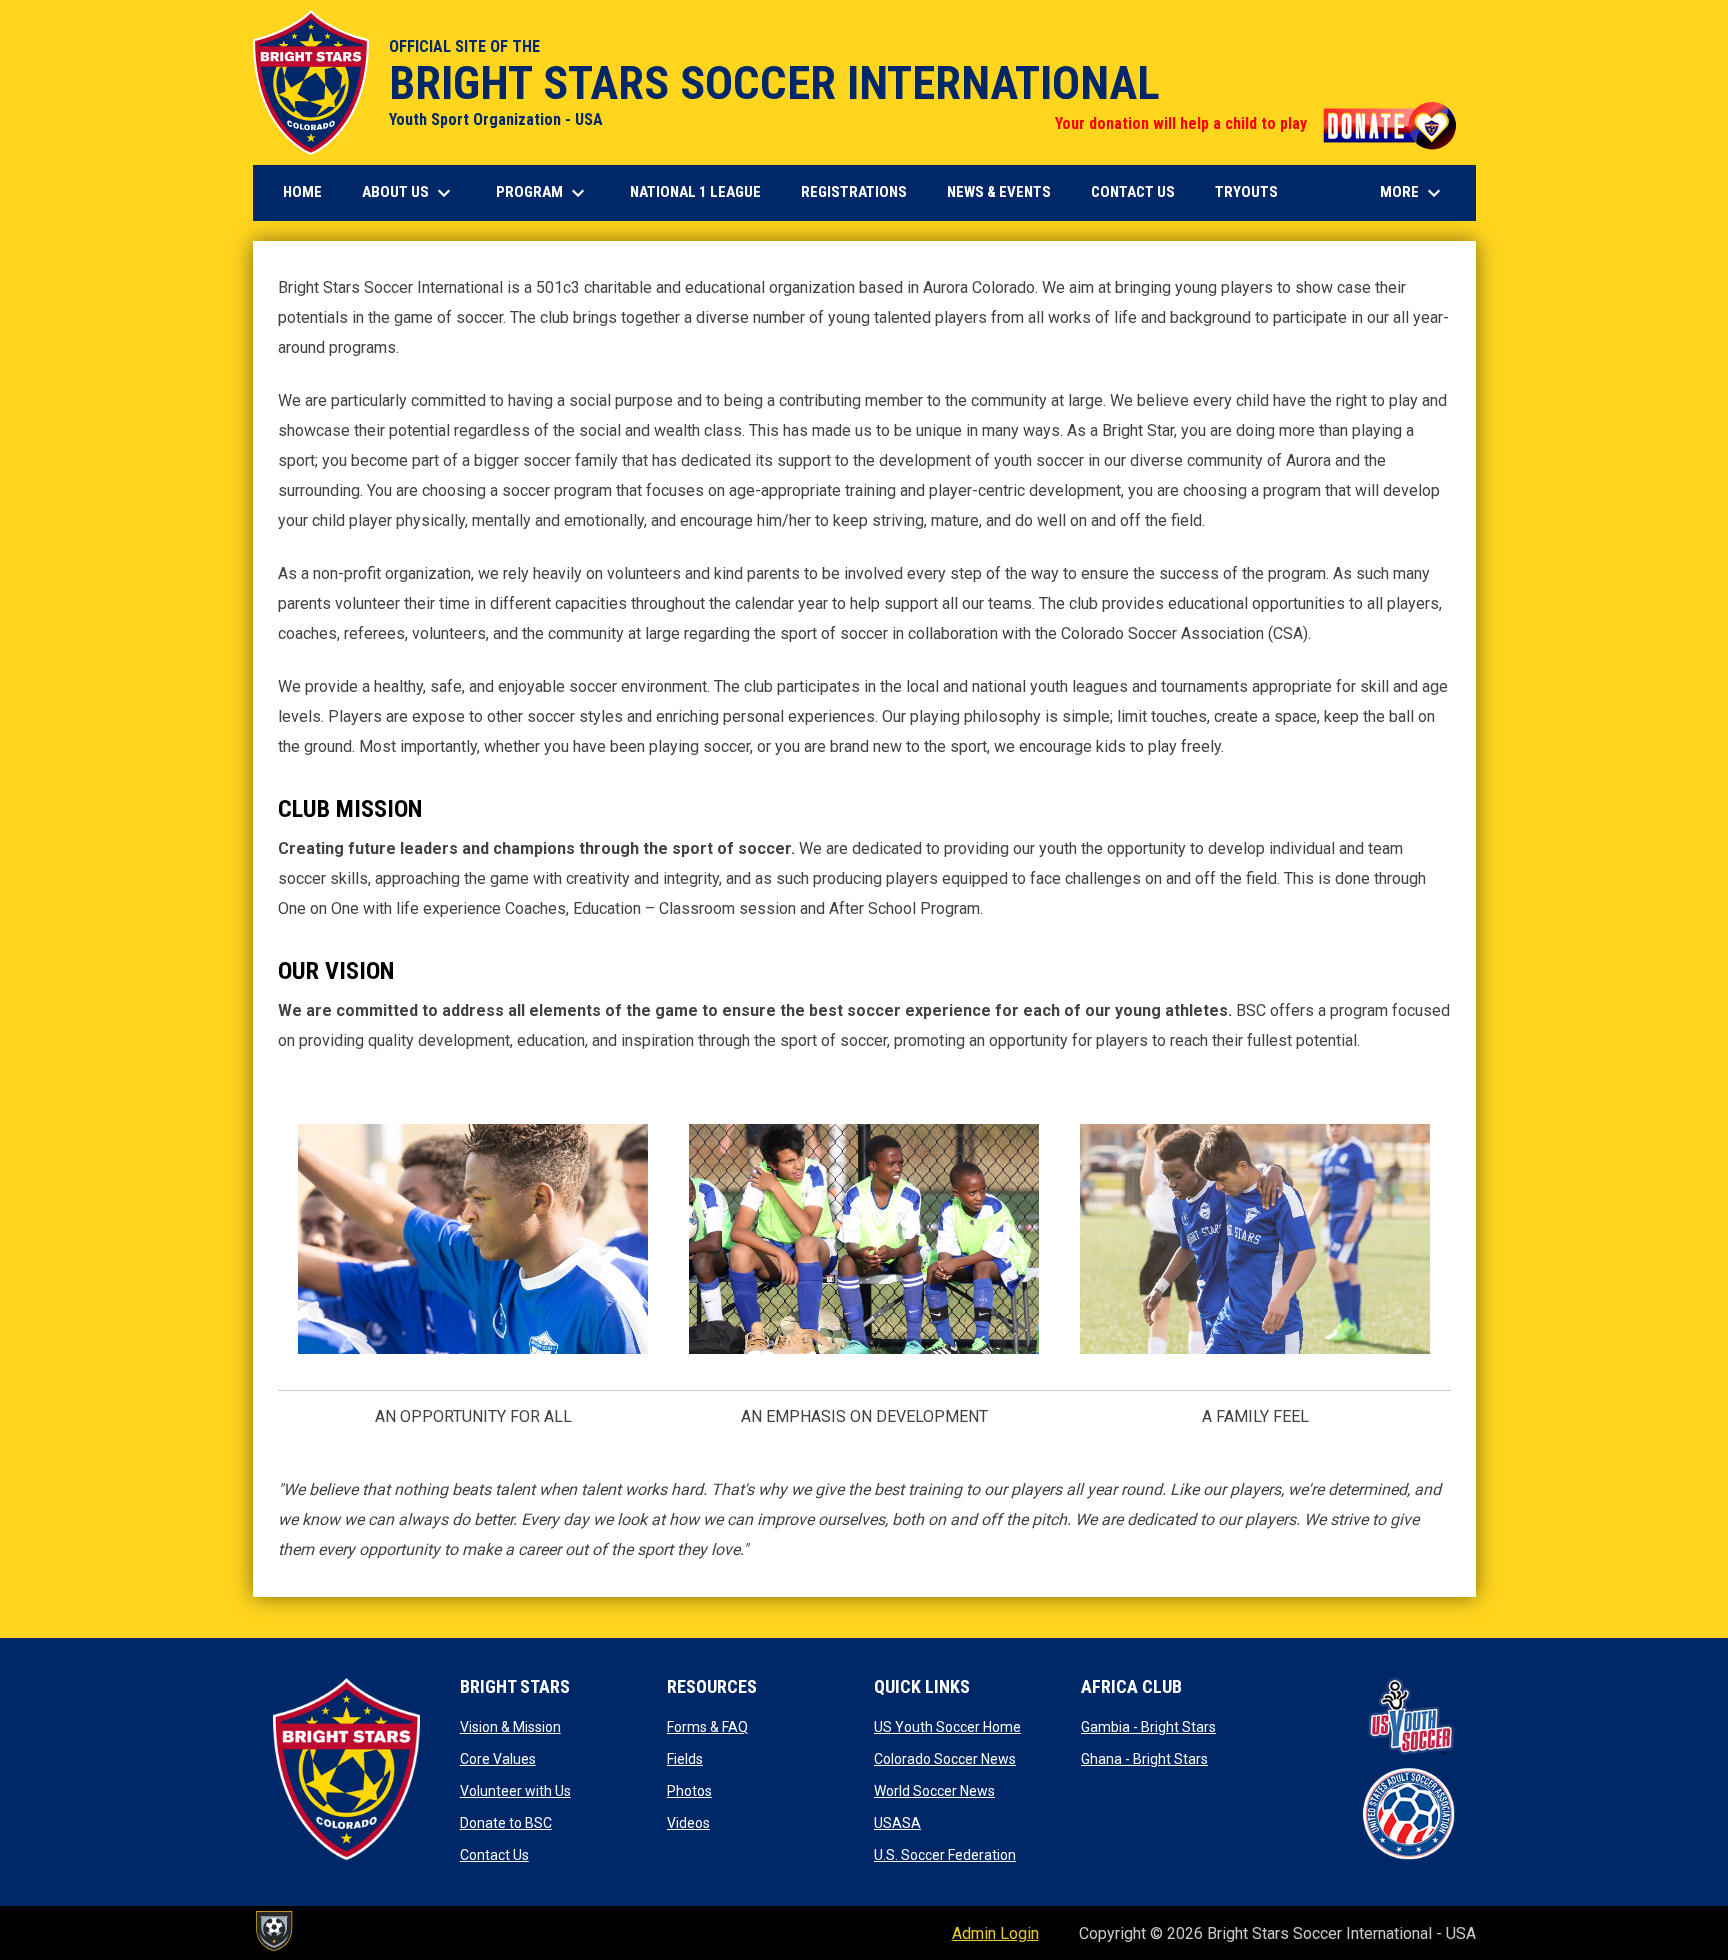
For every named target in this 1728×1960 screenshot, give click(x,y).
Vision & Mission (510, 1727)
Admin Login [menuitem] (995, 1933)
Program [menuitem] (543, 193)
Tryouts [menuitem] (1254, 191)
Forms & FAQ (707, 1727)
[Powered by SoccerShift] (273, 1931)
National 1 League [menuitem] (703, 191)
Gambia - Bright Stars (1148, 1727)
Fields (685, 1759)
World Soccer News (934, 1791)
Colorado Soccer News (945, 1759)
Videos (688, 1823)
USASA (897, 1823)
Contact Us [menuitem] (1133, 192)
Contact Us (494, 1855)
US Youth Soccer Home (947, 1727)
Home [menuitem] (302, 192)
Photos (689, 1791)
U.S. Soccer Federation (945, 1855)
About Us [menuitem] (409, 193)
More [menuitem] (1413, 193)
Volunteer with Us (515, 1791)
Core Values (498, 1759)
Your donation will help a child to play (1255, 123)
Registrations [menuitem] (861, 191)
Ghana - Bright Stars (1144, 1759)
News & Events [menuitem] (999, 192)
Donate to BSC (506, 1823)
